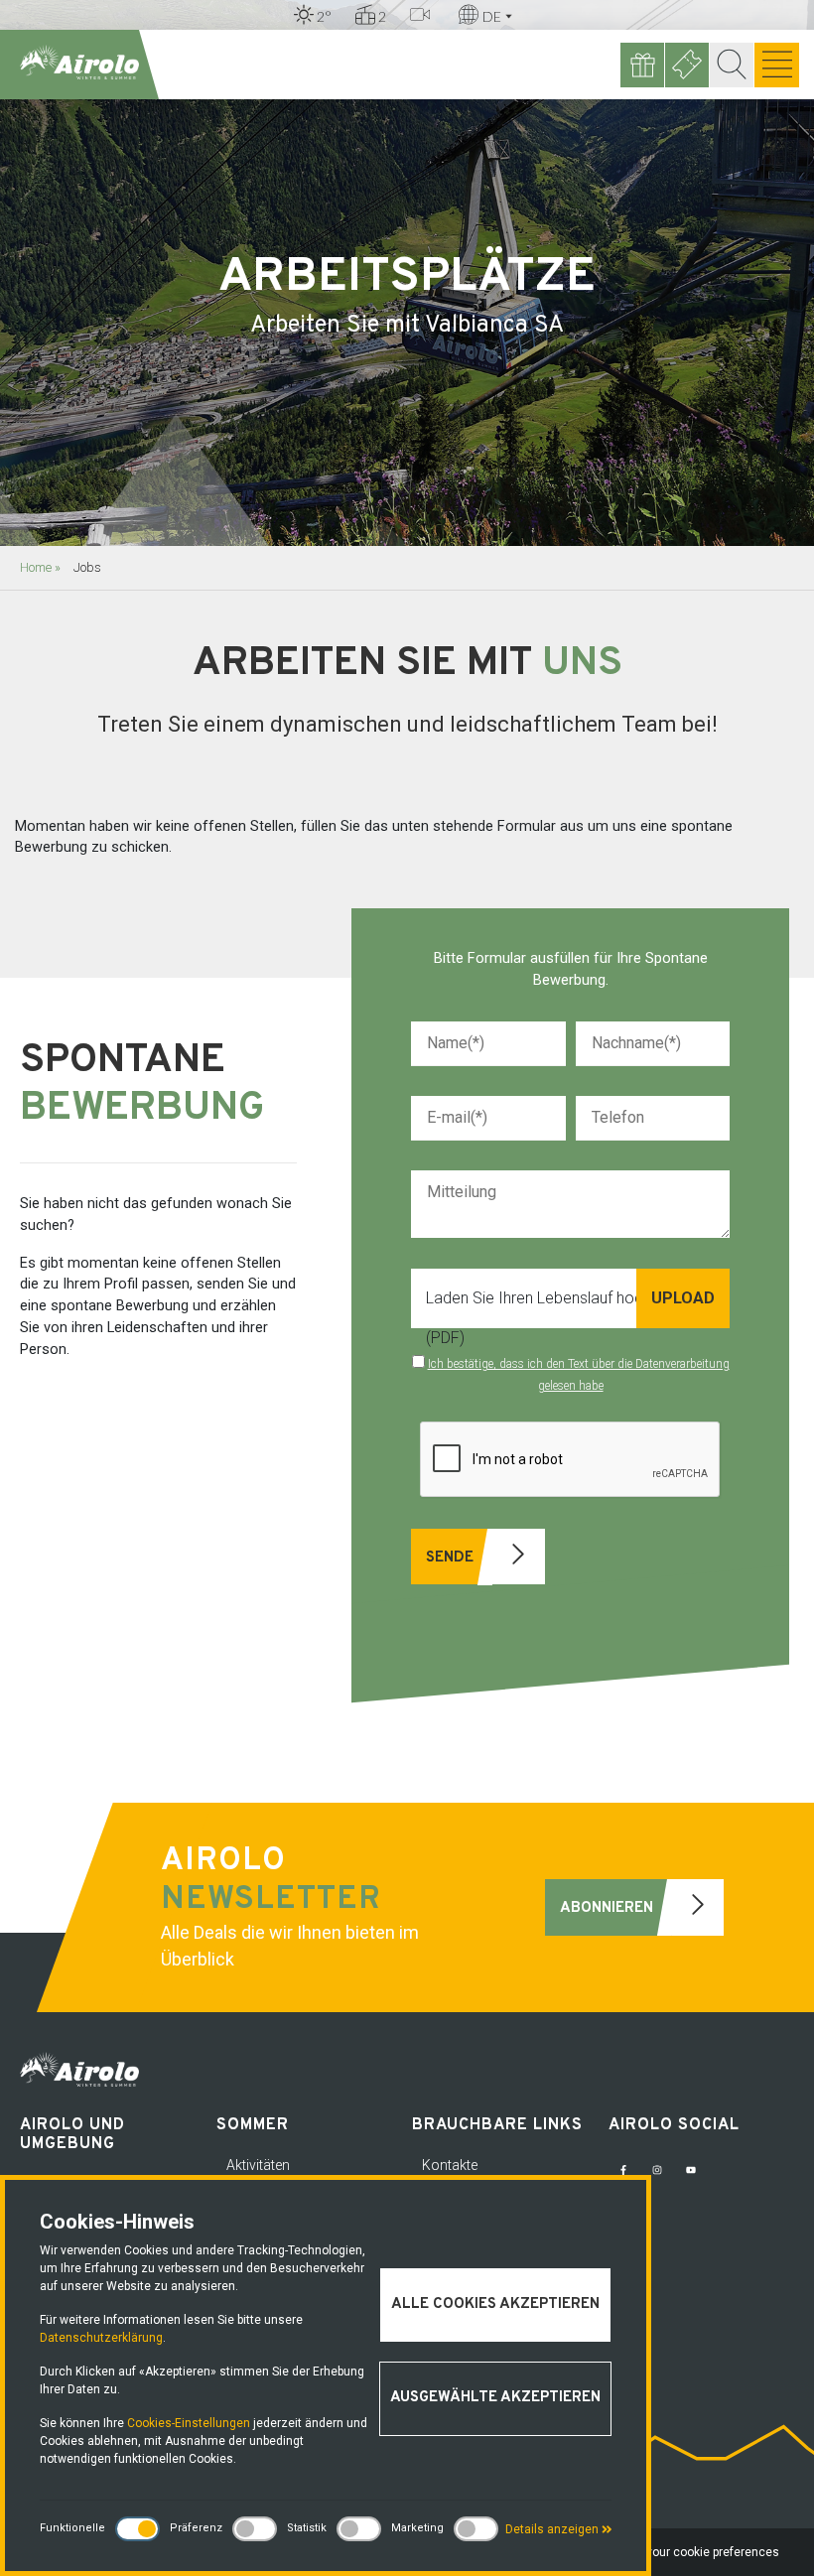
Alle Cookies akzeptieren (495, 2305)
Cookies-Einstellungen (189, 2423)
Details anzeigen (553, 2529)
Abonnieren (609, 1908)
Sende (452, 1558)
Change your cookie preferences (690, 2552)
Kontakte (450, 2165)
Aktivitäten (258, 2165)
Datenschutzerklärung (101, 2338)
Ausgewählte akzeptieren (495, 2398)
